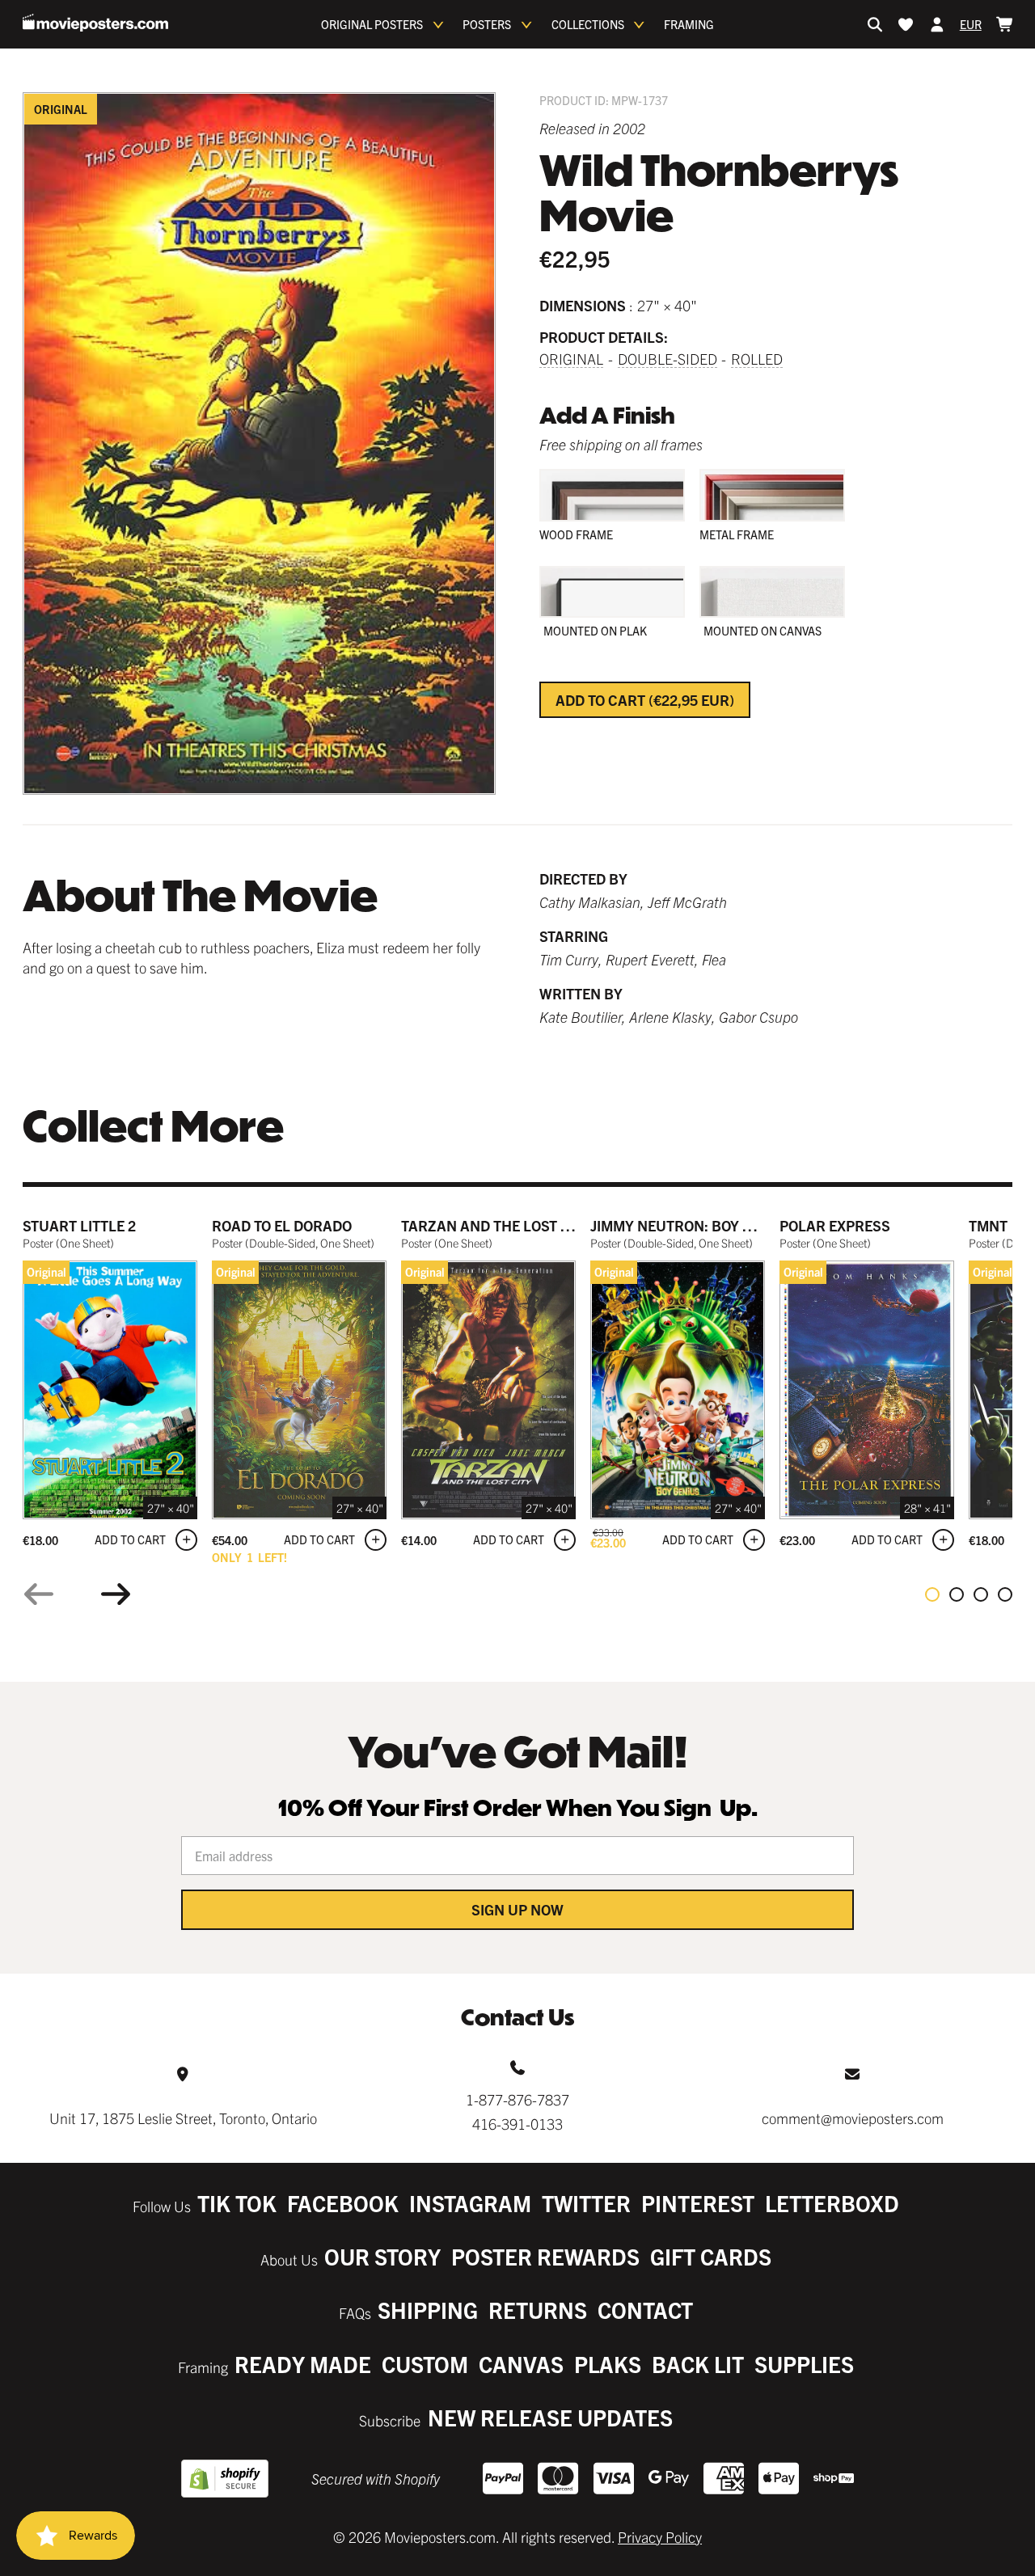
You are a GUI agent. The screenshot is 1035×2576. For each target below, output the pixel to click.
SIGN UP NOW (517, 1909)
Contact (645, 2310)
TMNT (988, 1225)
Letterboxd (832, 2203)
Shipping (428, 2310)
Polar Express (835, 1225)
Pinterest (698, 2203)
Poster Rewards (545, 2256)
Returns (538, 2310)
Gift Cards (711, 2256)
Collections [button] (588, 24)
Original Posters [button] (372, 24)
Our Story (382, 2256)
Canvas (521, 2364)
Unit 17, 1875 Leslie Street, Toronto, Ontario (183, 2118)
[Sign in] (937, 24)
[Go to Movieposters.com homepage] (95, 23)
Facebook (343, 2203)
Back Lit (698, 2364)
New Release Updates (550, 2417)
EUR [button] (971, 24)
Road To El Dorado (282, 1225)
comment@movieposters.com (853, 2118)
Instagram (470, 2203)
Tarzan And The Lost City (496, 1225)
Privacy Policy (660, 2537)
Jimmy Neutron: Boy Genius (692, 1225)
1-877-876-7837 (517, 2099)
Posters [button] (487, 24)
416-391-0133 (517, 2124)
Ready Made (303, 2364)
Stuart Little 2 (79, 1225)
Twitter (586, 2203)
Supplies (804, 2364)
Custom (425, 2364)
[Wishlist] (906, 24)
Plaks (608, 2364)
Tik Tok (237, 2203)
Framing (689, 24)
